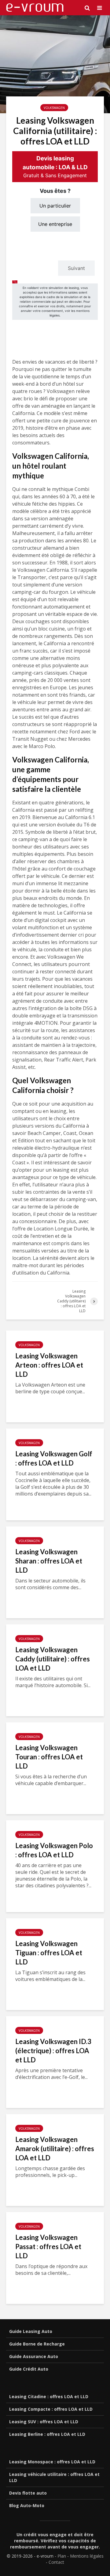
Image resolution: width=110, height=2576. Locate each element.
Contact (56, 2562)
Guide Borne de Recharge (37, 2344)
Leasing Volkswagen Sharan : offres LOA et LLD (49, 1561)
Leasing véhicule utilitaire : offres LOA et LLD (54, 2477)
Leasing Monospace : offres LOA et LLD (52, 2462)
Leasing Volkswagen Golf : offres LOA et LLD (54, 1458)
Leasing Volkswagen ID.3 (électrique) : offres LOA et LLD (53, 2051)
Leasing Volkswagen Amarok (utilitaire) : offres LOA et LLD (55, 2149)
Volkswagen (54, 108)
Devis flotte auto (28, 2493)
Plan (62, 2556)
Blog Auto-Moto (27, 2505)
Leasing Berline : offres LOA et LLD (47, 2434)
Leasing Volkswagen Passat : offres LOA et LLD (48, 2247)
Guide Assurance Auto (34, 2356)
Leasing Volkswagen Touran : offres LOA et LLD (49, 1757)
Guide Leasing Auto (31, 2331)
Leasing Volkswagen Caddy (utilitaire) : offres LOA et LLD (53, 1659)
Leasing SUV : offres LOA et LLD (44, 2422)
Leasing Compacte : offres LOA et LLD (51, 2409)
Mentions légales (87, 2556)
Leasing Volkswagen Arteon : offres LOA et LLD (49, 1365)
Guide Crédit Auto (29, 2369)
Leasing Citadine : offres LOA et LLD (49, 2396)
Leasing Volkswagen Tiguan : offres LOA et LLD (49, 1953)
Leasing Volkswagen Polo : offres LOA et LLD (54, 1850)
